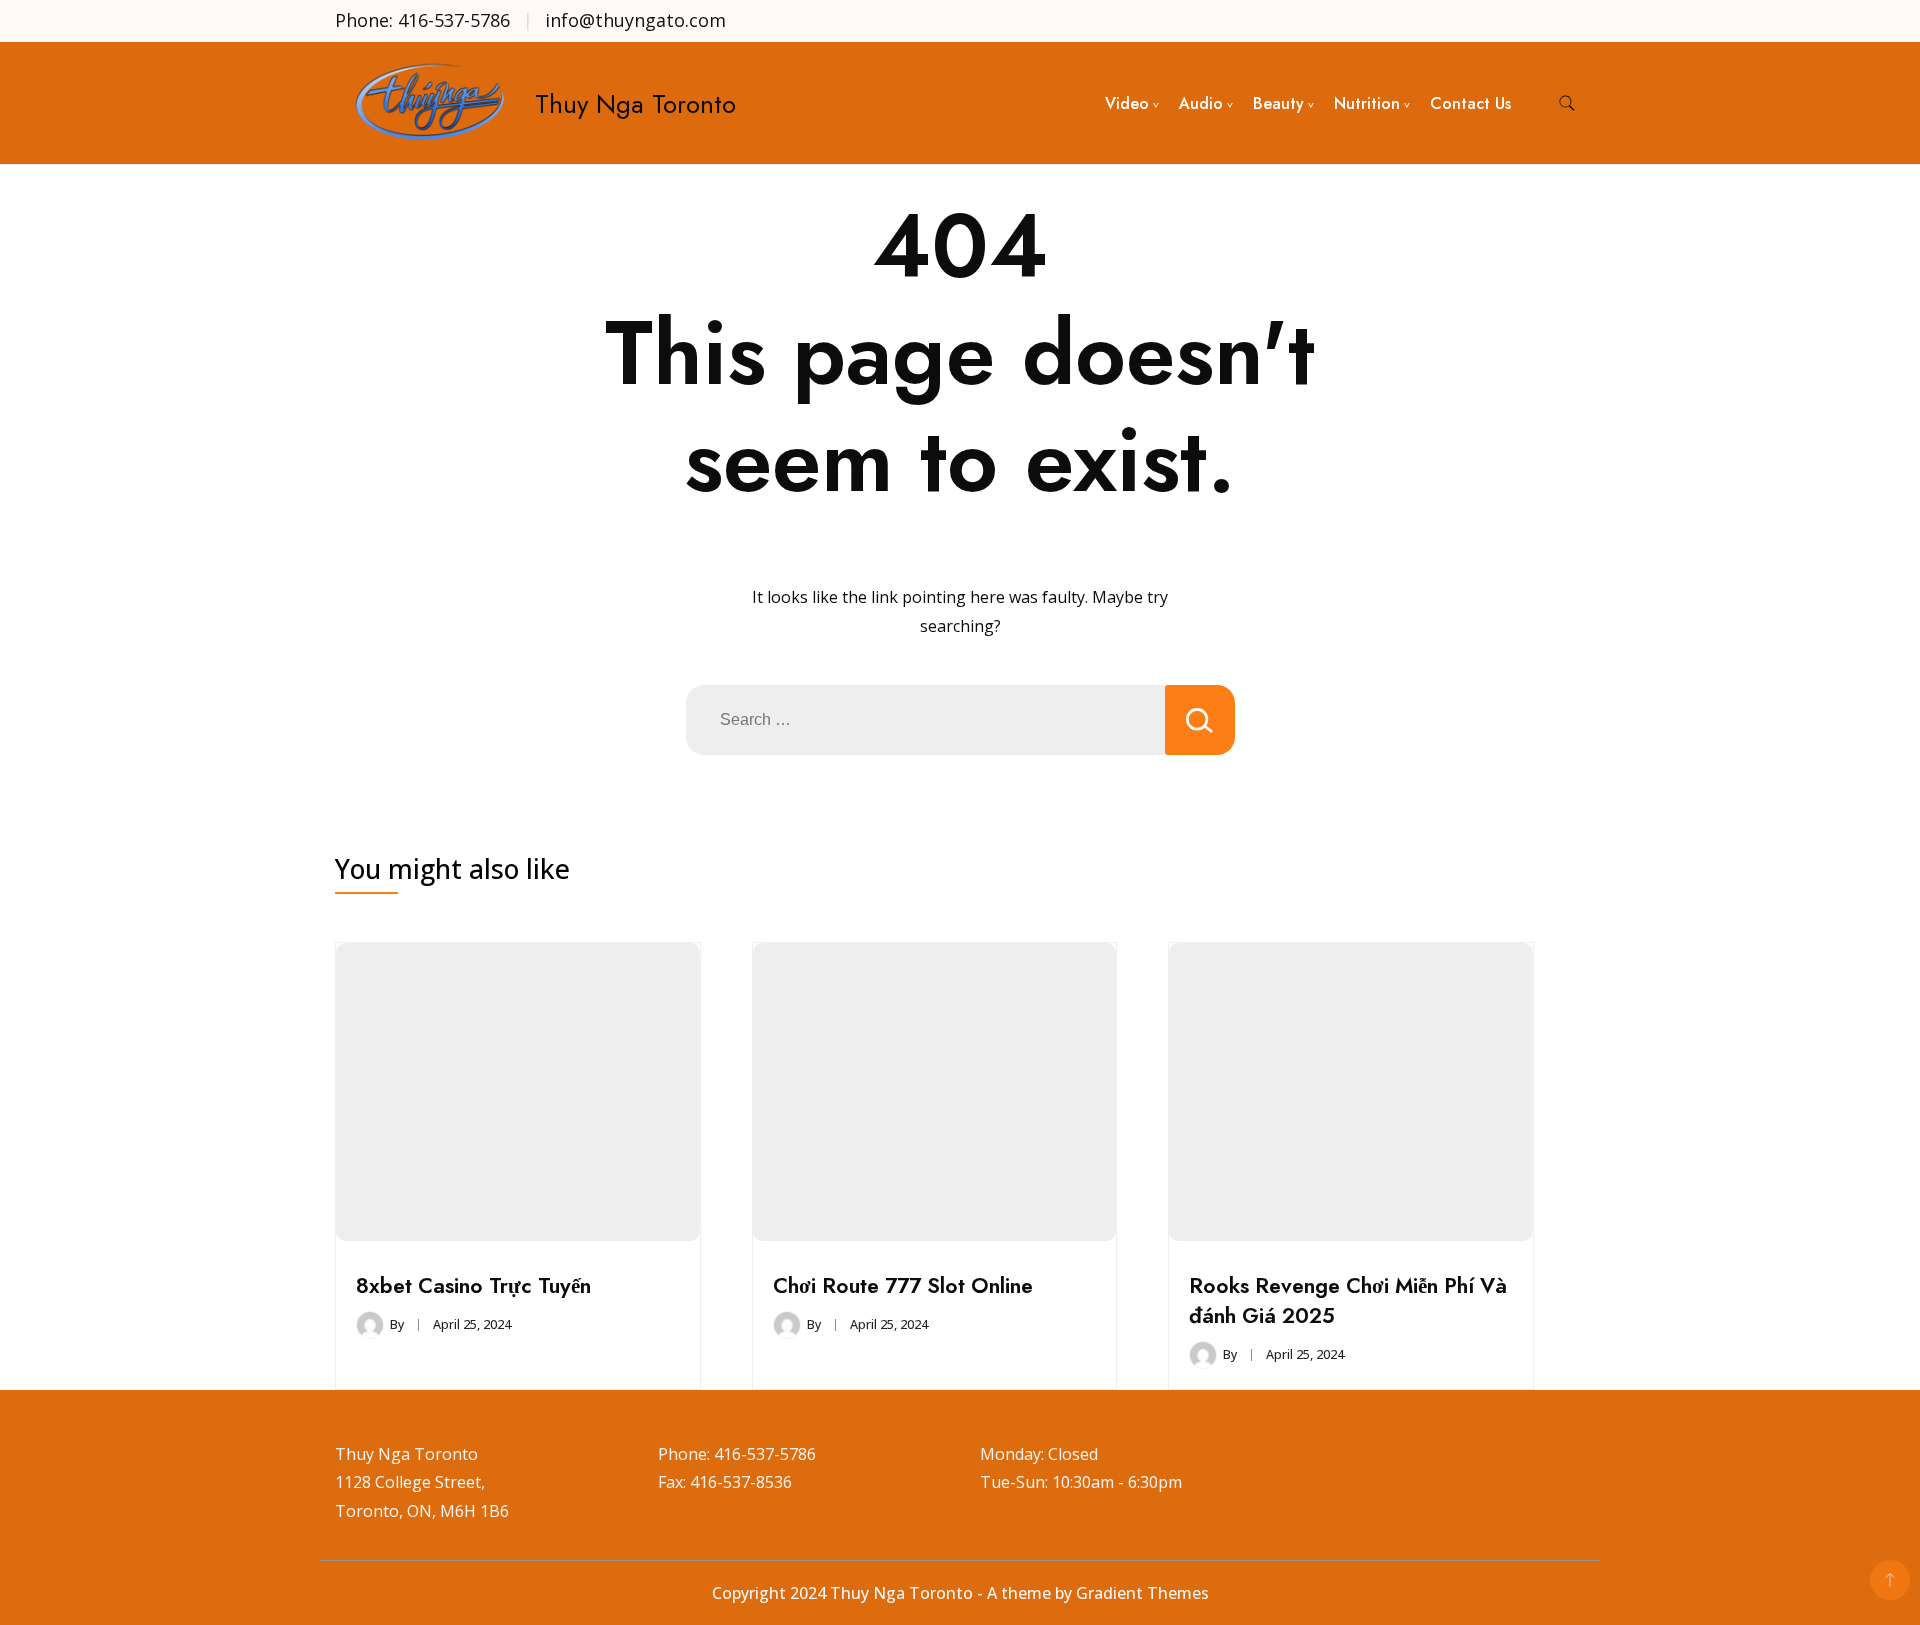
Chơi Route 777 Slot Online (903, 1285)
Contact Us (1470, 103)
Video (1127, 103)
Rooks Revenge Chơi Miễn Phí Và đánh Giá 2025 (1348, 1300)
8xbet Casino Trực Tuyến (473, 1285)
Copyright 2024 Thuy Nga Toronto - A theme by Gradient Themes (960, 1593)
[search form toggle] (1567, 103)
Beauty (1278, 103)
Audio (1201, 103)
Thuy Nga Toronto (635, 104)
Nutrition (1367, 103)
